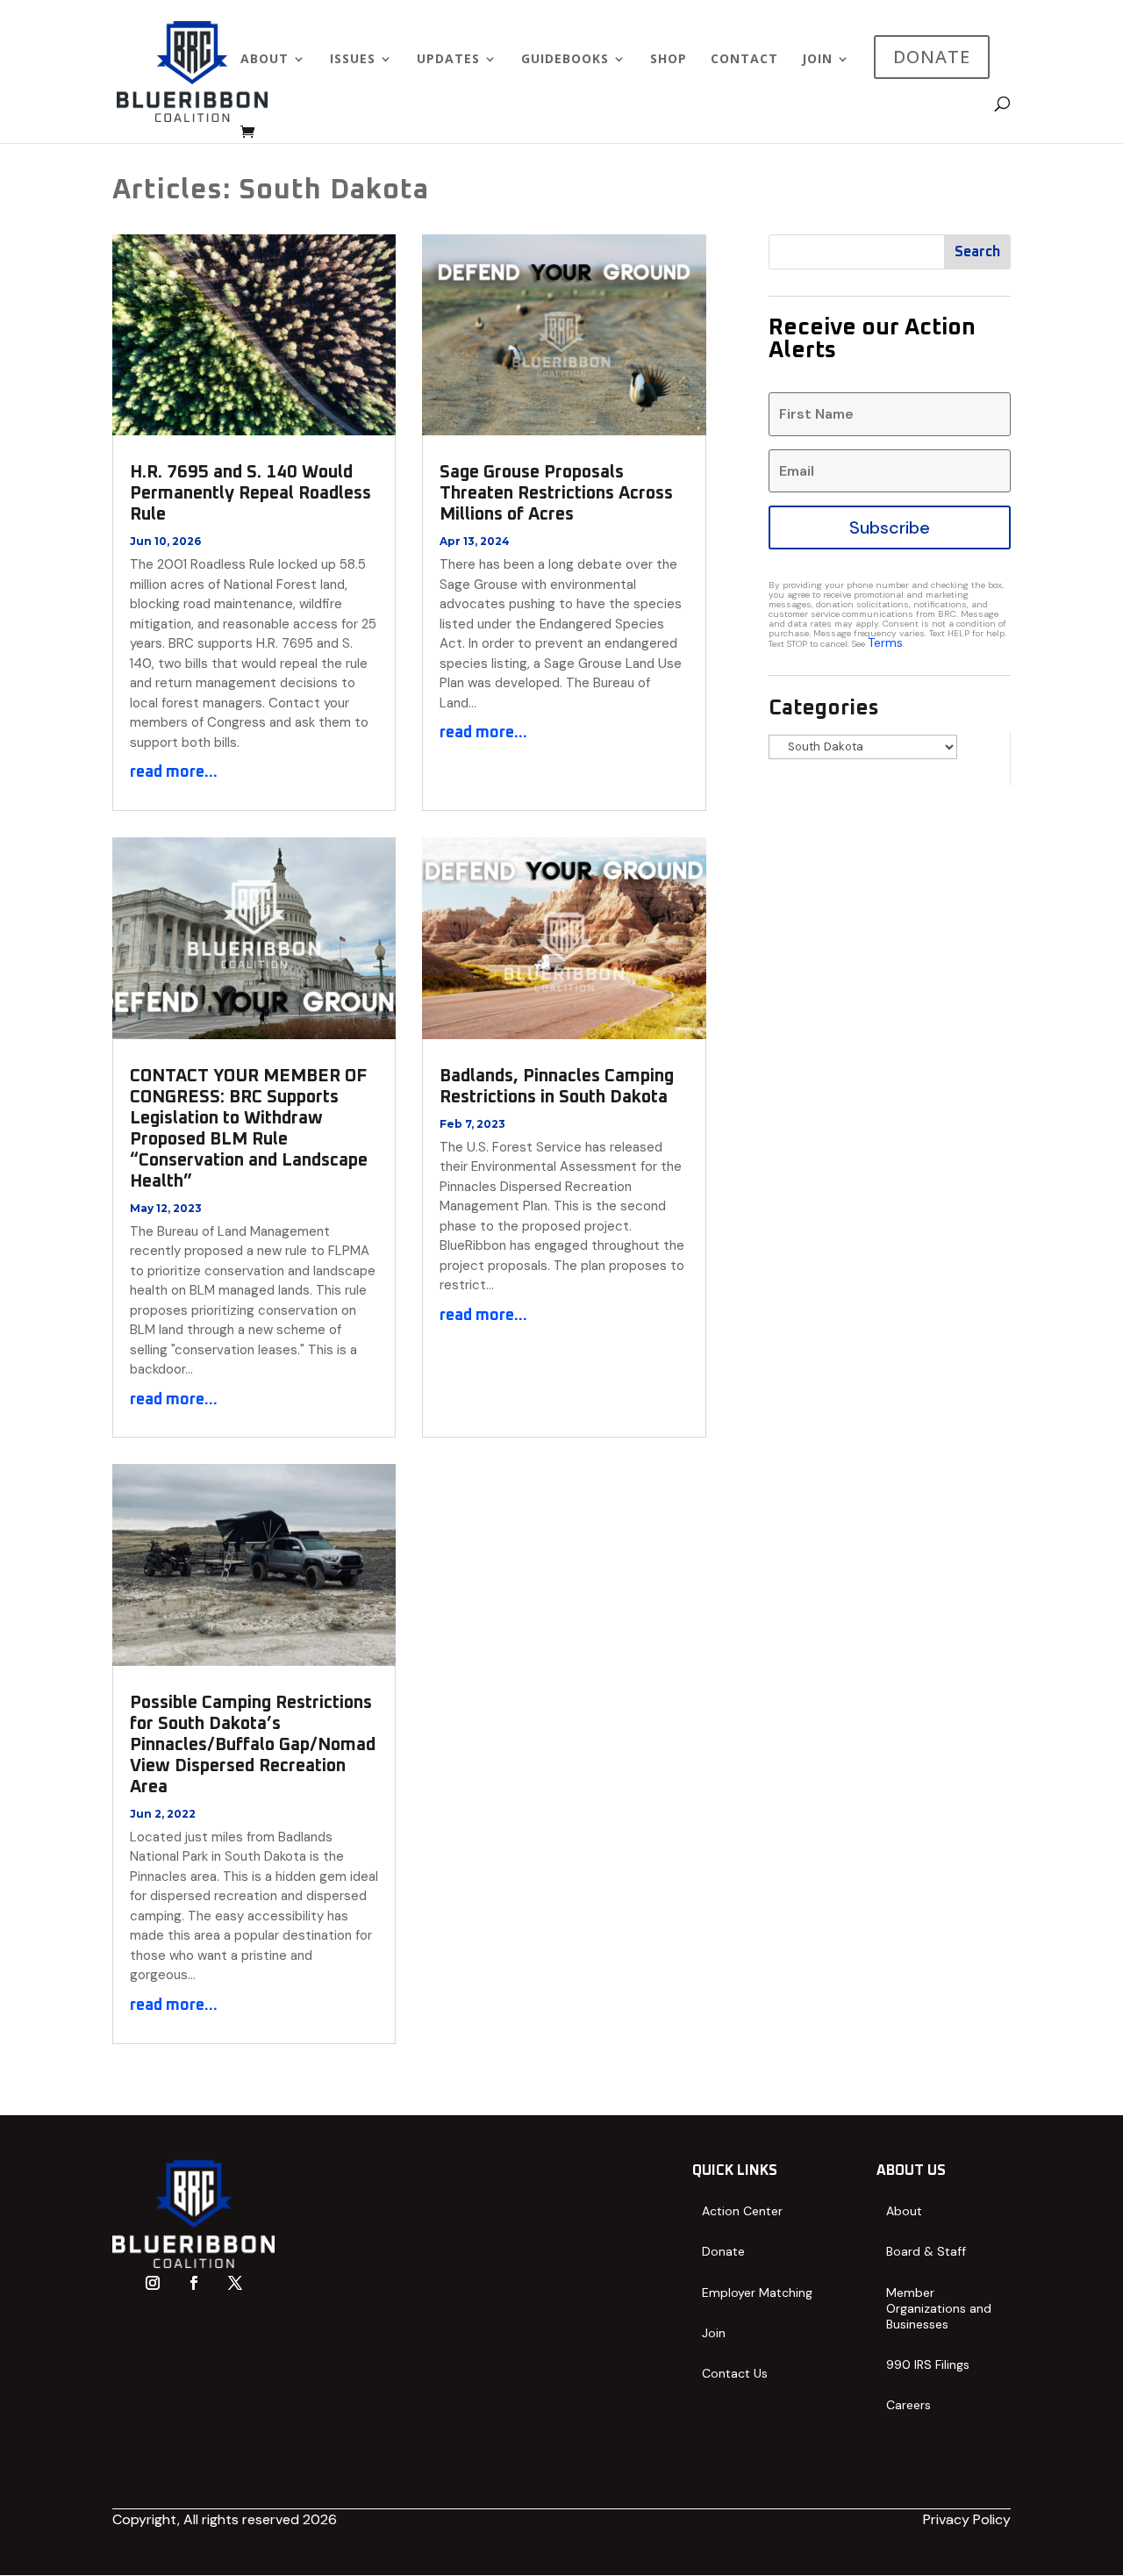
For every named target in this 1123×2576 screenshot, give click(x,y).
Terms (885, 642)
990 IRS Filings (928, 2364)
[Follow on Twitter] (235, 2283)
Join (817, 60)
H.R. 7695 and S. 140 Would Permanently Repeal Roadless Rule (250, 493)
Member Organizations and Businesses (939, 2308)
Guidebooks (565, 60)
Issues (353, 60)
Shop (669, 60)
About (265, 60)
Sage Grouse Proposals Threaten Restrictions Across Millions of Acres (556, 493)
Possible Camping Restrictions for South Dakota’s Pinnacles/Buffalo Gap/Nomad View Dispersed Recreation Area (253, 1745)
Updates (448, 60)
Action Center (742, 2211)
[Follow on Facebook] (194, 2283)
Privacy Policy (967, 2519)
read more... (174, 772)
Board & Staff (926, 2251)
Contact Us (735, 2373)
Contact (744, 60)
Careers (908, 2405)
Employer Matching (757, 2293)
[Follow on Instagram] (153, 2283)
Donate (723, 2251)
